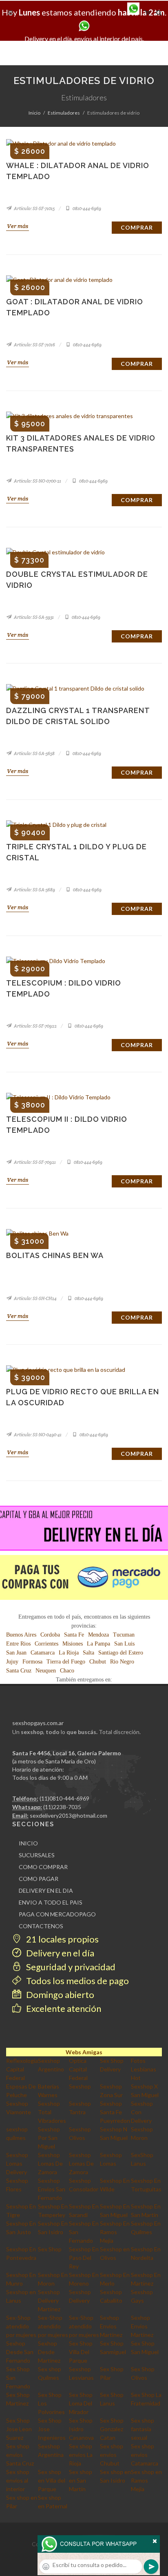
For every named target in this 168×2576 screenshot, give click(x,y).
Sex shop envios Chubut (112, 2455)
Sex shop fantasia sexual (143, 2429)
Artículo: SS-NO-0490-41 (37, 1435)
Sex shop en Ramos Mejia (146, 2480)
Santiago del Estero (121, 1653)
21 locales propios (62, 1939)
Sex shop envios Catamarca (145, 2455)
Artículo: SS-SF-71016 (34, 345)
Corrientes (46, 1644)
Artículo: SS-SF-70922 (35, 1026)
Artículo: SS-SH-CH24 (35, 1298)
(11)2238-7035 (62, 1807)
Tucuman (124, 1635)
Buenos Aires (21, 1635)
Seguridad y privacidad (70, 1967)
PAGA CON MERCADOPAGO (57, 1914)
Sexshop (80, 2086)
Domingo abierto (59, 1995)
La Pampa (98, 1644)
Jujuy (12, 1662)
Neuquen (46, 1671)
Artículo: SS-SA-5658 (34, 753)
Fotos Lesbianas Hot (144, 2069)
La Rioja (69, 1653)
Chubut (98, 1662)
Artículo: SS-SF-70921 (34, 1162)
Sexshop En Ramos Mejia (115, 2232)
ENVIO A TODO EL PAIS (51, 1902)
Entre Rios (18, 1644)
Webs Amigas (84, 2052)
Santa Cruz (19, 1671)
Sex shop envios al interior (18, 2480)
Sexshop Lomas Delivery (17, 2163)
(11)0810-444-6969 (64, 1798)
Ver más (18, 226)
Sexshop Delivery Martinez (49, 2300)
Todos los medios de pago (77, 1981)
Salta (88, 1653)
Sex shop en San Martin (81, 2480)
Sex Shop (50, 2249)
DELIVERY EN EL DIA (46, 1890)
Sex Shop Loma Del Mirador (81, 2403)
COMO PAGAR (39, 1879)
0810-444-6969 (86, 208)
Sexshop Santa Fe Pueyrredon (115, 2112)
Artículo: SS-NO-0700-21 (37, 481)
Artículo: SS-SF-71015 (34, 208)
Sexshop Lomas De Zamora (50, 2163)
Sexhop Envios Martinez (111, 2326)
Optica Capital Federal (78, 2069)
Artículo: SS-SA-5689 (34, 890)
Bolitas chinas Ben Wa (55, 1255)
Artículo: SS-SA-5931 (33, 617)
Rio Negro (122, 1662)
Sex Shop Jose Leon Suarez (19, 2429)
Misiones (73, 1644)
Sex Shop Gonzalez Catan (112, 2429)
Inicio (34, 113)
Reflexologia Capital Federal (22, 2069)
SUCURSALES (37, 1855)
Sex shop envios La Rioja (81, 2455)
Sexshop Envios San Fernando (52, 2189)
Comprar (137, 227)
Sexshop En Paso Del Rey (84, 2258)
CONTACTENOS (41, 1926)
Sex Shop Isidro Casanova (81, 2429)
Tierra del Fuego (66, 1662)
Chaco (67, 1671)
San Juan (16, 1653)
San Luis (124, 1644)
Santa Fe (74, 1635)
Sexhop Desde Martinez (49, 2352)
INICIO (28, 1843)
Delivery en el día (59, 1953)
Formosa (32, 1662)
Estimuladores (64, 113)
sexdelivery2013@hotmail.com (69, 1815)
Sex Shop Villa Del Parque (81, 2352)
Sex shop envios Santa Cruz (20, 2455)
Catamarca (43, 1653)
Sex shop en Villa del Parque (52, 2480)
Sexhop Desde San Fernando (20, 2352)
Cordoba (50, 1635)
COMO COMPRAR (43, 1867)
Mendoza (98, 1635)
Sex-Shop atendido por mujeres (21, 2326)
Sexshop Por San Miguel (49, 2138)
